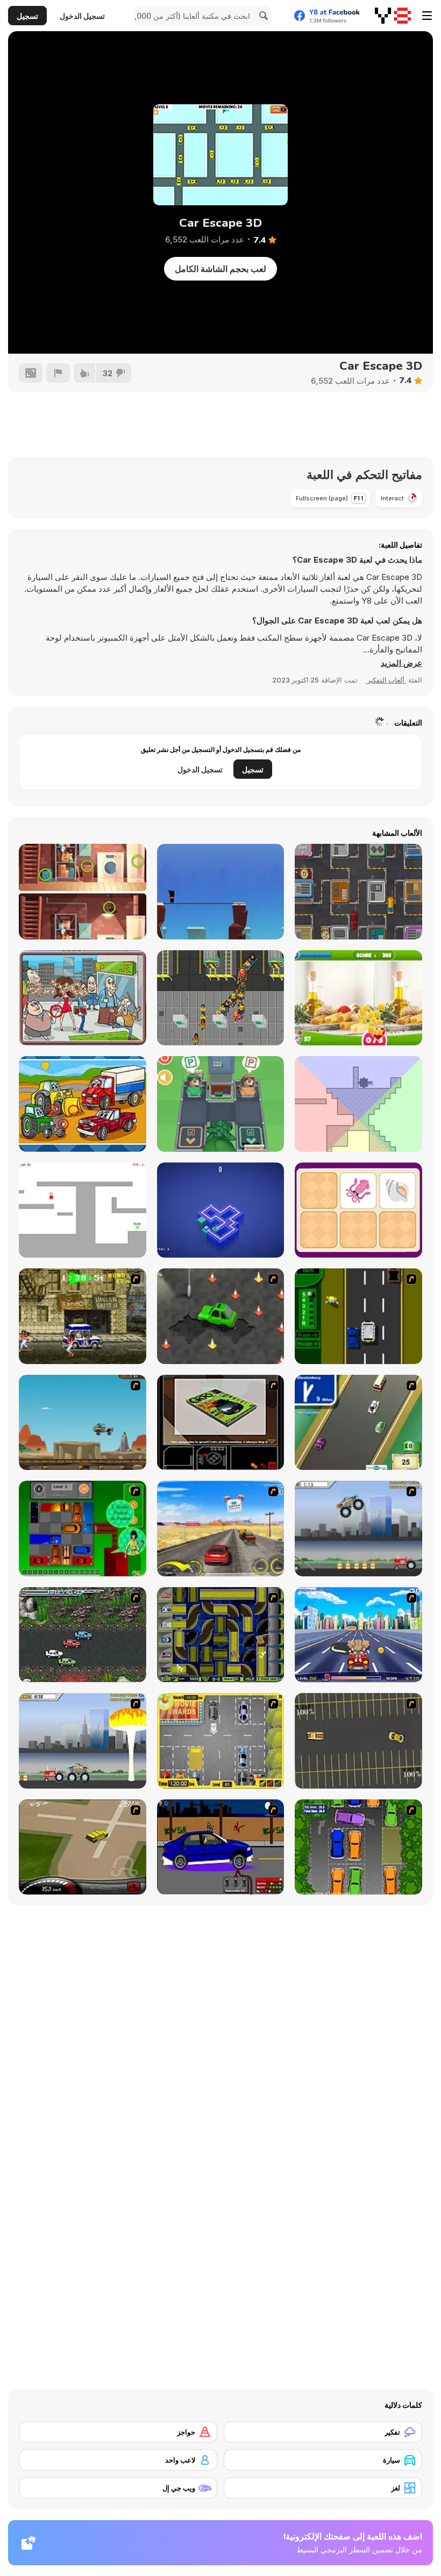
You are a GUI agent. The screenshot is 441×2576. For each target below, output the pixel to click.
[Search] (262, 16)
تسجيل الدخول (82, 16)
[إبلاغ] (58, 373)
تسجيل (27, 16)
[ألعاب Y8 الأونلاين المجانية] (393, 16)
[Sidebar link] (427, 16)
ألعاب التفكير (386, 680)
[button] (401, 663)
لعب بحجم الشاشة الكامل (220, 269)
